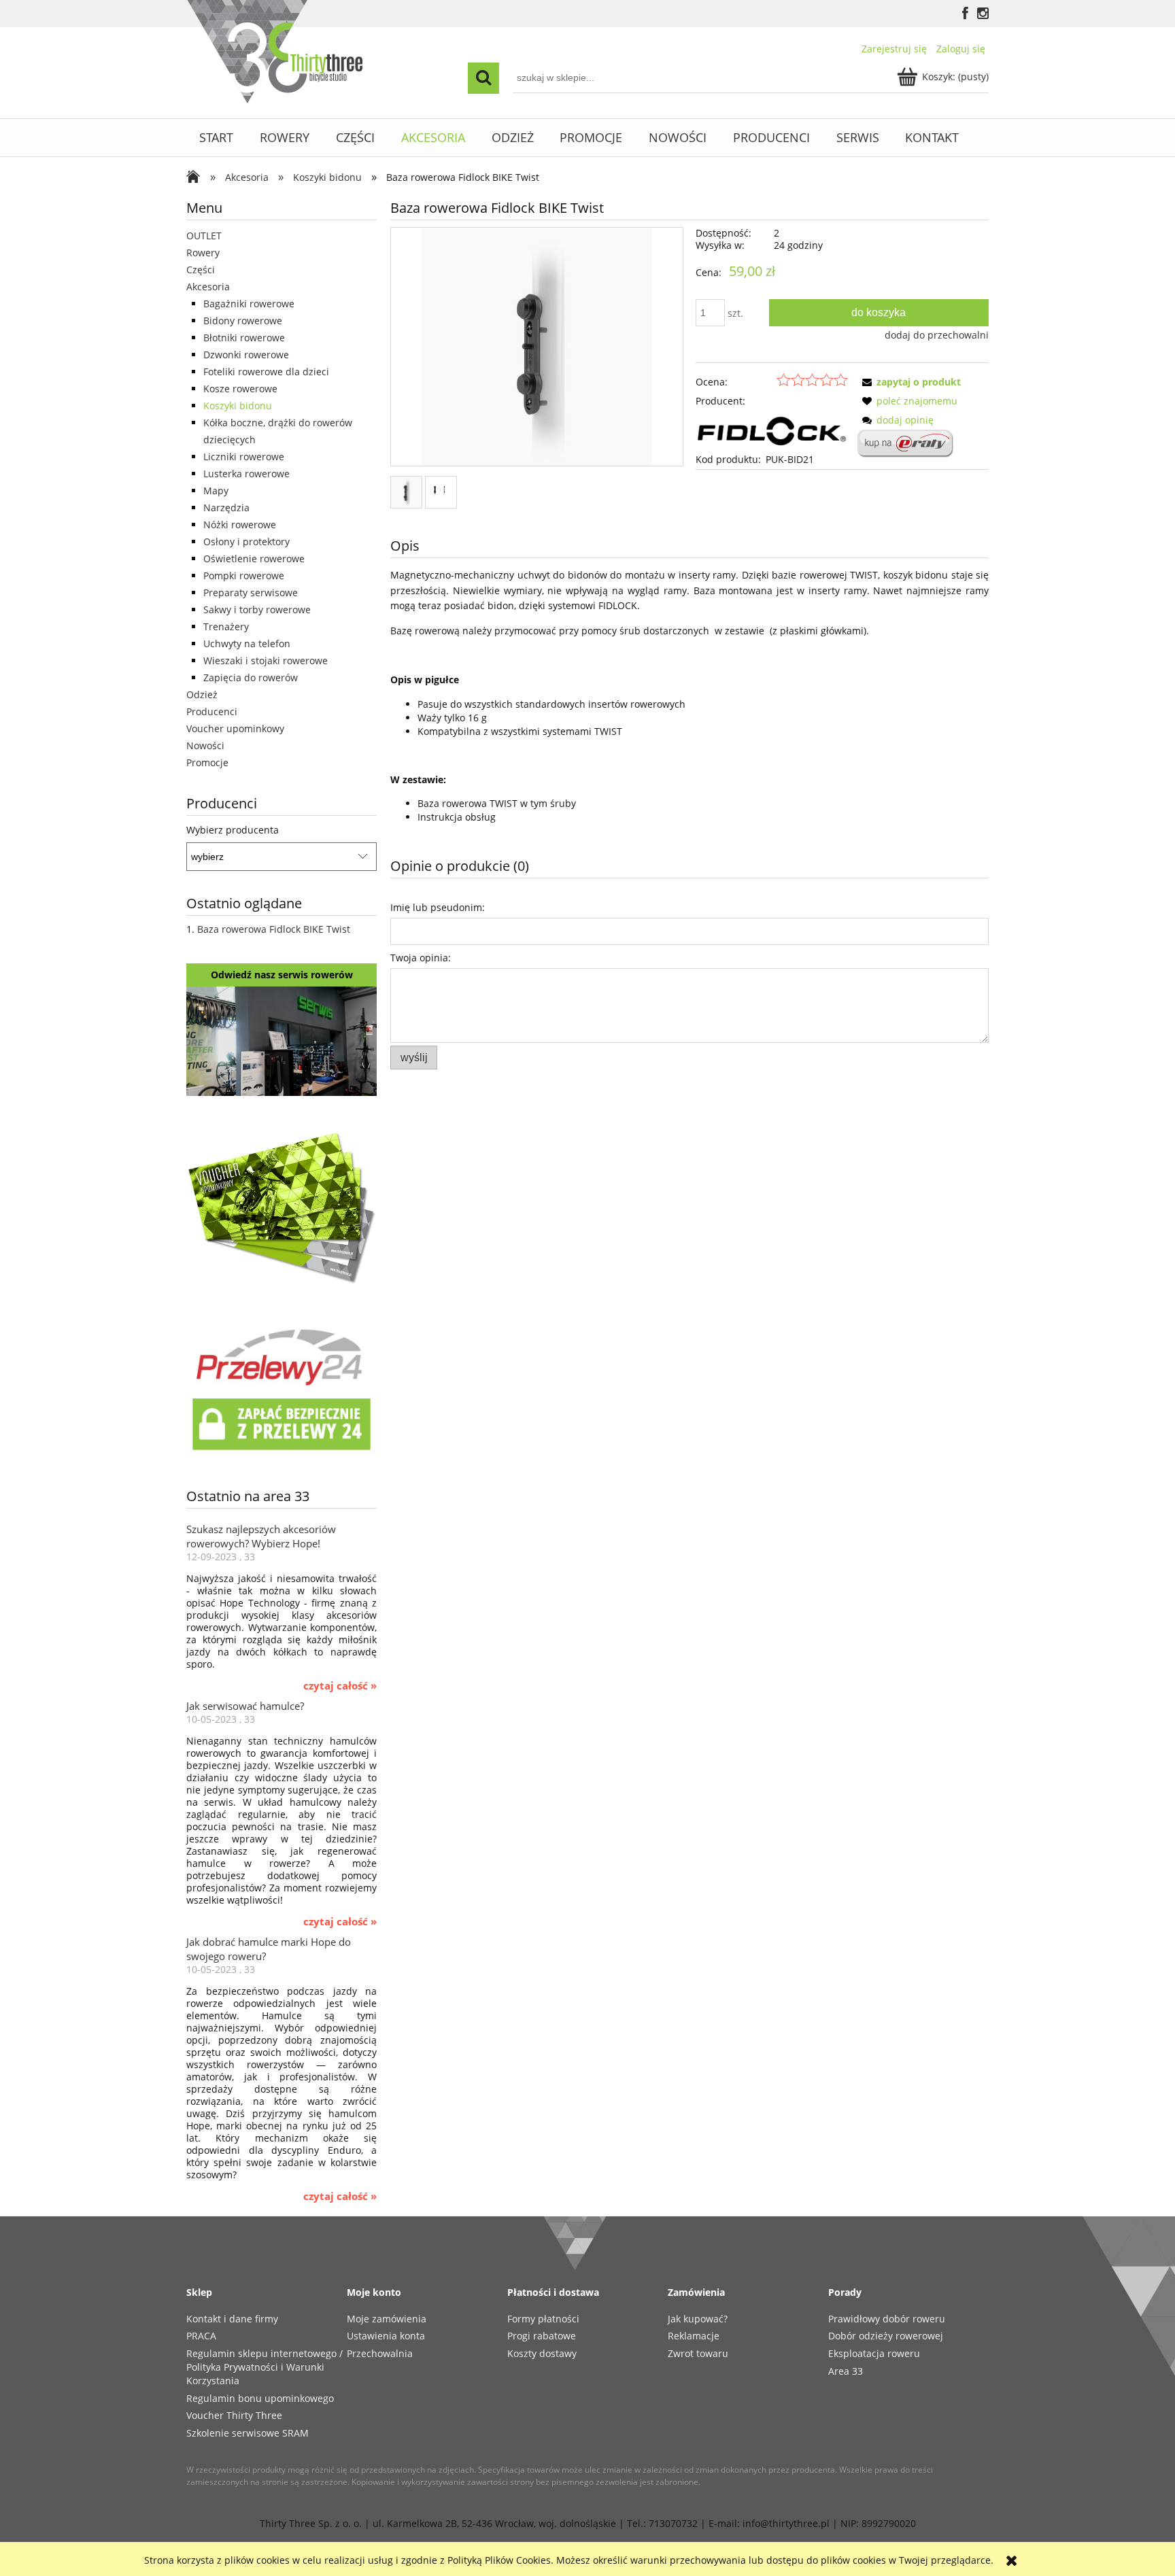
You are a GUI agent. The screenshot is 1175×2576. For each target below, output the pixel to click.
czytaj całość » (340, 1686)
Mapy (216, 491)
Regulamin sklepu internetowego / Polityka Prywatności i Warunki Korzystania (265, 2367)
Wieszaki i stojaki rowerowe (266, 660)
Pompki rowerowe (244, 576)
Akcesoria (208, 287)
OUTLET (204, 236)
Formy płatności (543, 2319)
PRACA (201, 2336)
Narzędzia (226, 508)
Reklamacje (694, 2336)
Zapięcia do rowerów (251, 677)
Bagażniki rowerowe (249, 304)
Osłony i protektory (246, 542)
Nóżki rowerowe (240, 525)
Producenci (212, 711)
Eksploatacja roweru (874, 2353)
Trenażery (226, 626)
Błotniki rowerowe (244, 338)
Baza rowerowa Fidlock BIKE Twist (274, 929)
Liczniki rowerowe (244, 457)
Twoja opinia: (421, 958)
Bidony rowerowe (243, 321)
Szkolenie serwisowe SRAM (248, 2433)
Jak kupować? (698, 2319)
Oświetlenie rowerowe (254, 559)
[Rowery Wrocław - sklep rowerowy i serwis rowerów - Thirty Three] (197, 178)
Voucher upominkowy (235, 728)
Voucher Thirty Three (234, 2415)
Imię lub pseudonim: (438, 907)
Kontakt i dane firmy (232, 2319)
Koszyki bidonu (238, 406)
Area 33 (846, 2371)
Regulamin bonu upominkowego (260, 2398)
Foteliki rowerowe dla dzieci (266, 372)
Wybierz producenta (233, 830)
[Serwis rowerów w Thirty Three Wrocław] (282, 1040)
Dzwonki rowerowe (246, 355)
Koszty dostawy (542, 2353)
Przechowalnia (380, 2353)
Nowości (205, 745)
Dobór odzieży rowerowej (886, 2336)
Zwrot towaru (698, 2353)
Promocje (207, 762)
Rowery (203, 253)
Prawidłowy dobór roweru (887, 2319)
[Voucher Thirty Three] (282, 1205)
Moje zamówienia (387, 2319)
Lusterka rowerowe (246, 474)
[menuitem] (217, 138)
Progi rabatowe (542, 2336)
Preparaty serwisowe (251, 593)
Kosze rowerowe (240, 389)
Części (201, 270)
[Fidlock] (772, 429)
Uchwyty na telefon (247, 643)
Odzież (202, 694)
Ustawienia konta (386, 2336)
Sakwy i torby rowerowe (257, 609)
